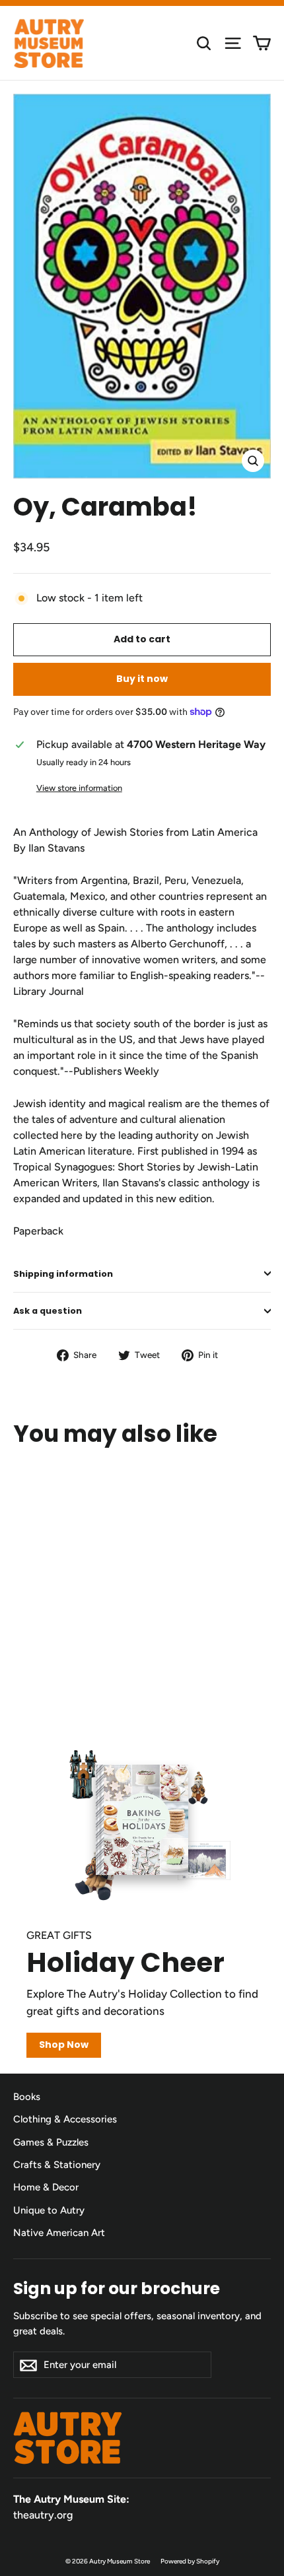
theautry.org (43, 2515)
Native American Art (59, 2233)
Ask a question (48, 1311)
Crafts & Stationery (57, 2165)
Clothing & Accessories (65, 2119)
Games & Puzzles (51, 2142)
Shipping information (63, 1274)
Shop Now (64, 2045)
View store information (79, 788)
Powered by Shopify (190, 2561)
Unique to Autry (49, 2210)
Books (27, 2097)
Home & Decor (46, 2187)
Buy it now (142, 679)
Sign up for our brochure (117, 2288)
